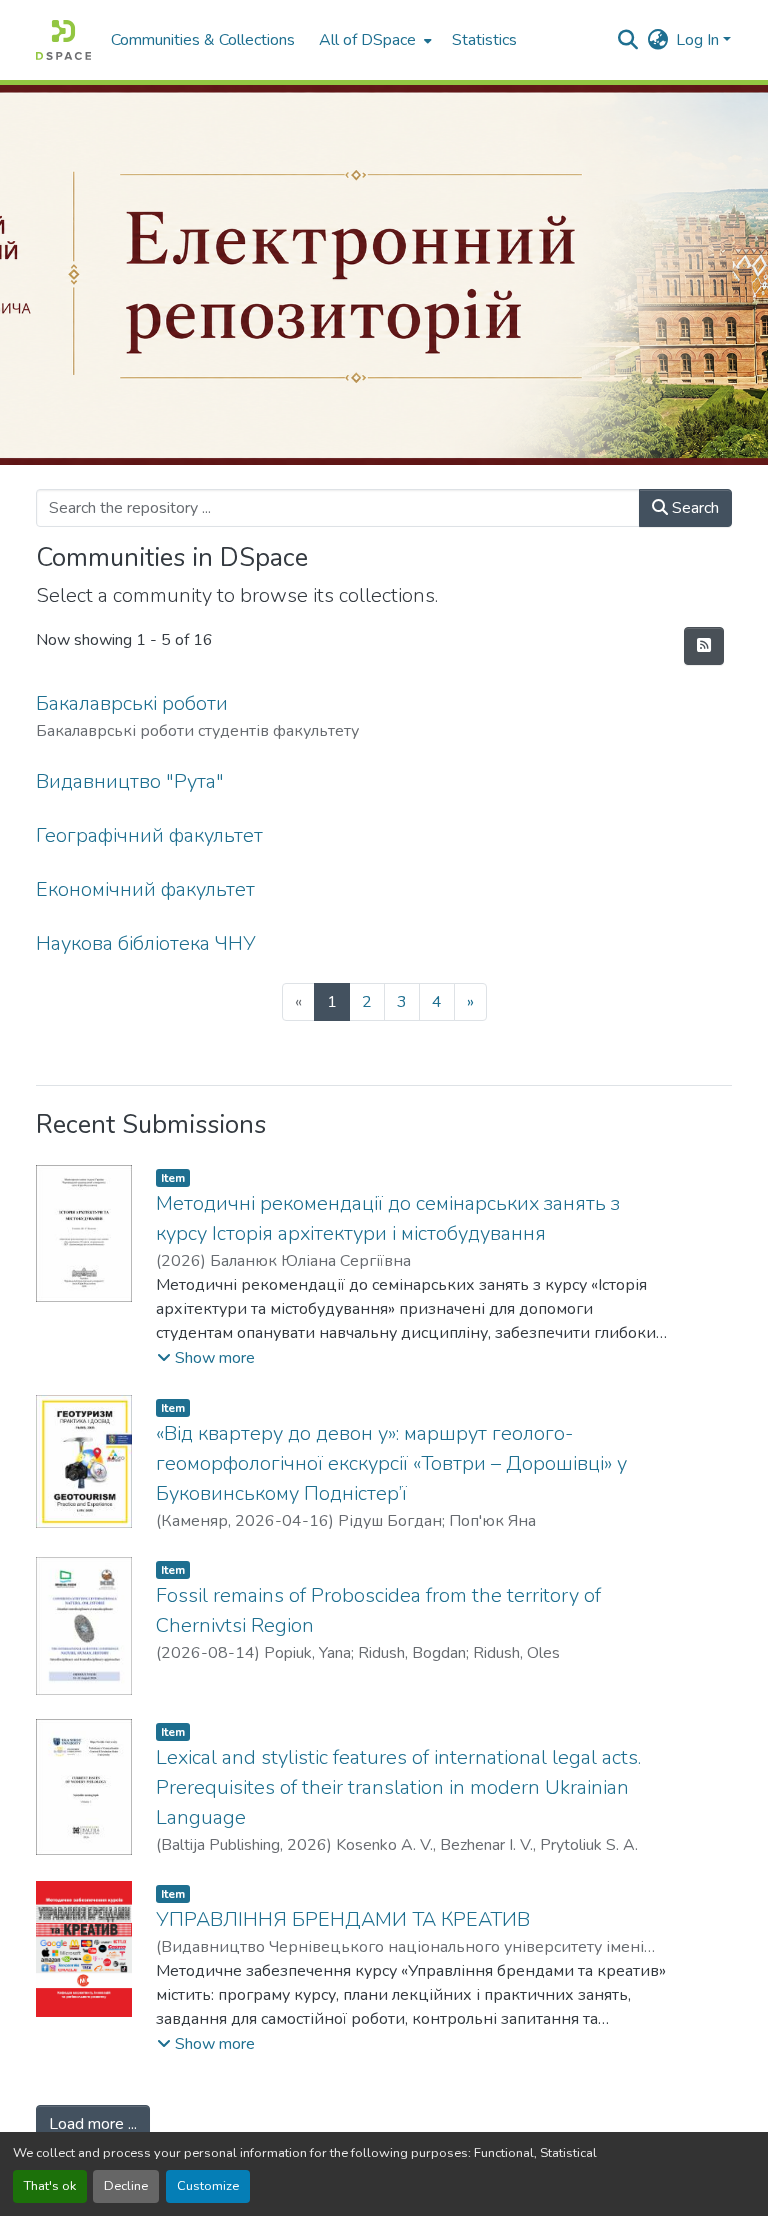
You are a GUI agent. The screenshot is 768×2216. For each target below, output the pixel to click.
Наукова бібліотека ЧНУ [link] (146, 943)
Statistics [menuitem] (484, 40)
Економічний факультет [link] (145, 889)
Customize (208, 2186)
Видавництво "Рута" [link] (130, 781)
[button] (63, 40)
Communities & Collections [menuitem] (203, 40)
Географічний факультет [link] (149, 835)
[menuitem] (373, 40)
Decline (126, 2186)
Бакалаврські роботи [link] (132, 703)
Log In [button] (699, 40)
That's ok (50, 2186)
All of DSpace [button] (367, 40)
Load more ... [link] (93, 2124)
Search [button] (693, 508)
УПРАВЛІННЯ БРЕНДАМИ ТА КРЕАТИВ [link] (343, 1919)
